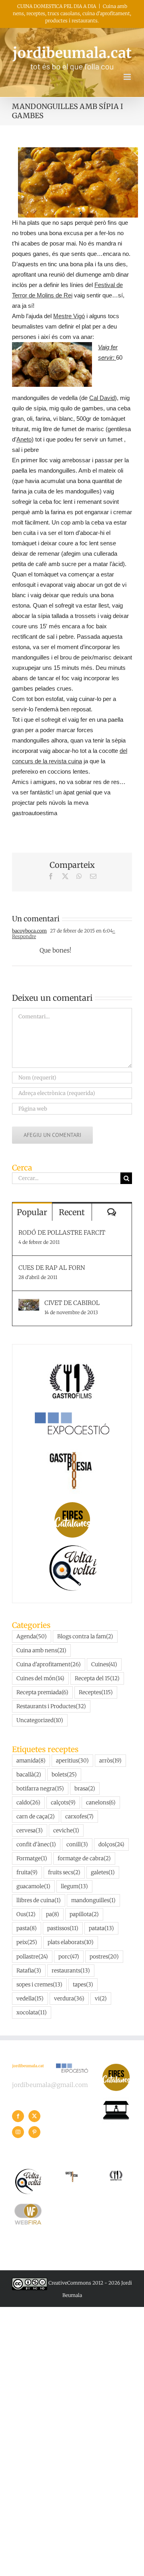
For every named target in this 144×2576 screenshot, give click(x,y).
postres (104, 1957)
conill (77, 1844)
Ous (26, 1914)
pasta (27, 1928)
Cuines (104, 1664)
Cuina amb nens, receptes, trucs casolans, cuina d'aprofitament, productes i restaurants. (72, 13)
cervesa (30, 1831)
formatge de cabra (84, 1858)
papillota (84, 1914)
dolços (111, 1844)
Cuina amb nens (41, 1650)
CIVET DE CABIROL (72, 1303)
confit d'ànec (36, 1844)
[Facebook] (18, 2116)
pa (53, 1914)
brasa (85, 1789)
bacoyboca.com (29, 931)
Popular (32, 1212)
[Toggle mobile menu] (128, 77)
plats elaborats (71, 1942)
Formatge (32, 1858)
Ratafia (29, 1971)
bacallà (29, 1775)
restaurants (71, 1971)
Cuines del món (40, 1678)
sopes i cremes (39, 1985)
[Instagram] (18, 2132)
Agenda (32, 1636)
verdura (69, 1999)
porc (69, 1957)
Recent (72, 1212)
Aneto (24, 439)
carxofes (79, 1817)
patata (101, 1928)
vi (101, 1999)
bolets (64, 1775)
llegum (74, 1886)
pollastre (32, 1957)
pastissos (63, 1928)
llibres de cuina (39, 1900)
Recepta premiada (42, 1692)
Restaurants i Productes (51, 1706)
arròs (110, 1761)
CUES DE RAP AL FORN (52, 1268)
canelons (101, 1803)
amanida (31, 1761)
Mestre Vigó (69, 316)
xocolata (32, 2013)
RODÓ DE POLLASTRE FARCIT (62, 1233)
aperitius (72, 1761)
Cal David (102, 398)
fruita (27, 1872)
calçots (63, 1803)
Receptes (96, 1692)
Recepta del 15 (97, 1678)
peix (27, 1942)
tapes (83, 1985)
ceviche (66, 1831)
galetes (103, 1872)
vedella (30, 1999)
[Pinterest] (34, 2132)
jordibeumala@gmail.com (50, 2085)
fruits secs (64, 1872)
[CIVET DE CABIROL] (29, 1304)
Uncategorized (40, 1720)
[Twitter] (34, 2116)
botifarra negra (40, 1789)
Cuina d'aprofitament (49, 1664)
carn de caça (36, 1817)
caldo (28, 1803)
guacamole (33, 1886)
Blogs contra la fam (85, 1636)
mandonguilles (93, 1900)
